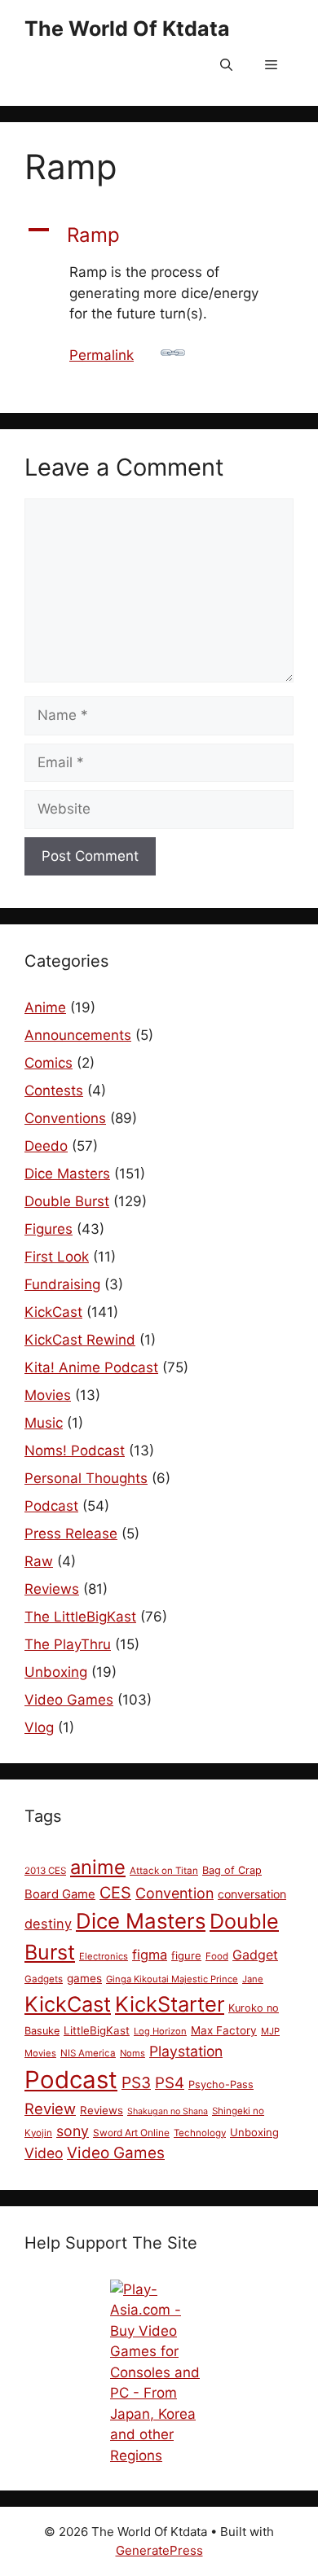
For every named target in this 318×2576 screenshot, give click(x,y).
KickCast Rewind (80, 1340)
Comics (49, 1063)
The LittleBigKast (80, 1617)
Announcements (78, 1035)
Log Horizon (160, 2031)
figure (186, 1955)
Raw (39, 1561)
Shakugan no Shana (168, 2111)
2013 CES (45, 1871)
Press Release (71, 1534)
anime (98, 1867)
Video (44, 2153)
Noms (132, 2053)
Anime (45, 1007)
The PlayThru (68, 1644)
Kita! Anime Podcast (91, 1367)
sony (73, 2131)
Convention (174, 1893)
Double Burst (67, 1201)
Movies (48, 1395)
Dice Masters (67, 1174)
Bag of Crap (232, 1870)
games (84, 1978)
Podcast (51, 1506)
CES (115, 1893)
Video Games (69, 1700)
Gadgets (44, 1979)
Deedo (46, 1146)
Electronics (104, 1956)
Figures (49, 1229)
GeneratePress (159, 2550)
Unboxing (56, 1672)
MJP (270, 2031)
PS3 (136, 2082)
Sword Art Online (131, 2133)
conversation (252, 1894)
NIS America (88, 2053)
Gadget (255, 1955)
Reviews (52, 1589)
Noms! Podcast (75, 1450)
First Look (57, 1257)
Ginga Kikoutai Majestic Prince (172, 1979)
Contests (54, 1091)
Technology (200, 2133)
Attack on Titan (164, 1871)
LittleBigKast (97, 2030)
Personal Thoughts (86, 1478)
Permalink (102, 355)
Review (50, 2109)
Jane (253, 1979)
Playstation (186, 2051)
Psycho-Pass (221, 2084)
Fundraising (62, 1284)
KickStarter (170, 2004)
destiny (48, 1924)
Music (44, 1423)
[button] (226, 65)
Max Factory (224, 2030)
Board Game (60, 1894)
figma (150, 1955)
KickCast (53, 1312)
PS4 (170, 2083)
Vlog (39, 1727)
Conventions (65, 1118)
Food (217, 1956)
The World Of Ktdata (127, 29)
